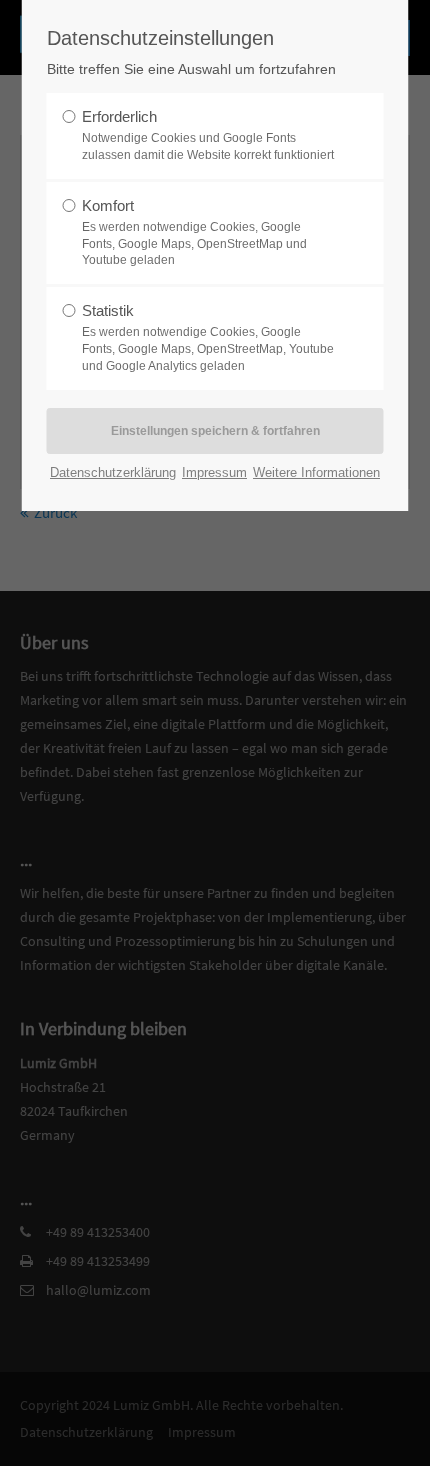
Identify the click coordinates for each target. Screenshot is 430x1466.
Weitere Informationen (316, 472)
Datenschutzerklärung (113, 472)
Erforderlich (208, 135)
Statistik (208, 337)
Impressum (214, 472)
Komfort (194, 232)
